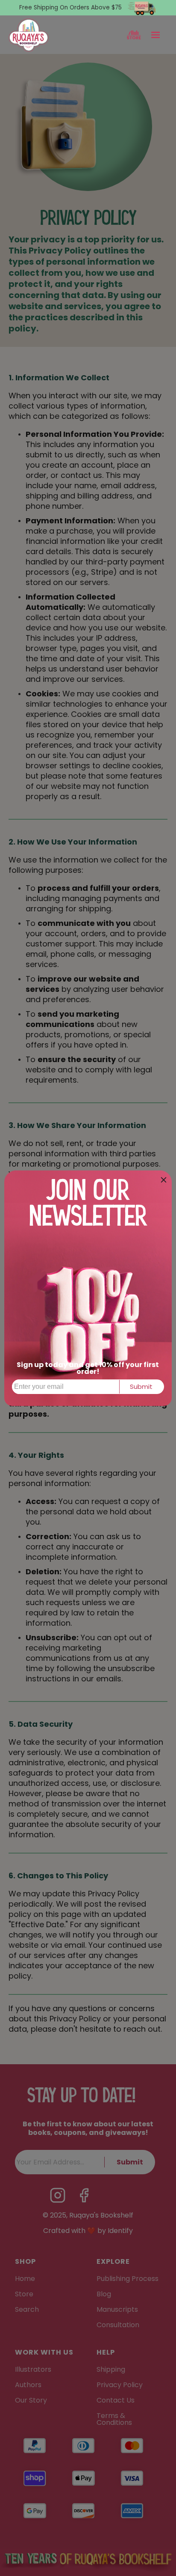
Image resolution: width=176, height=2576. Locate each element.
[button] (155, 35)
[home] (29, 35)
